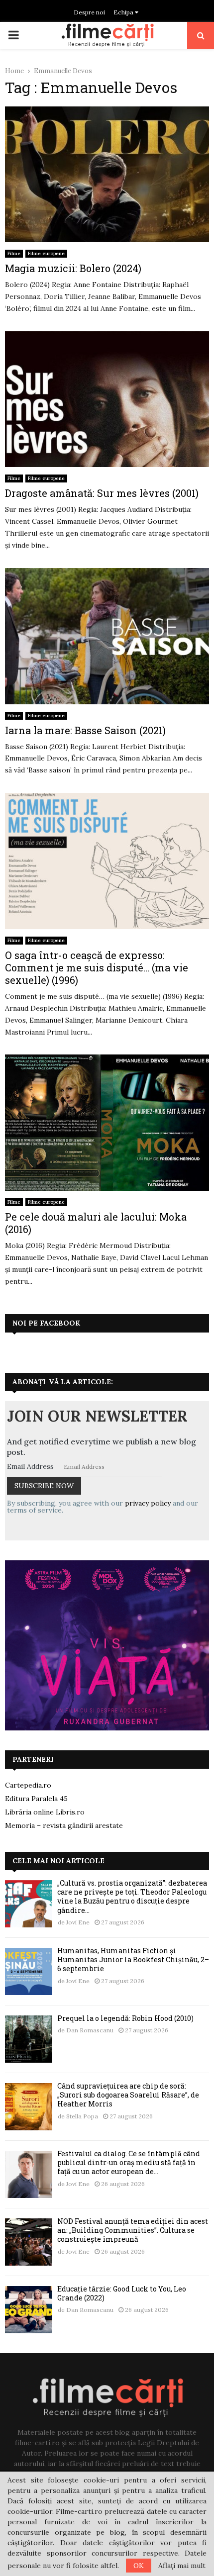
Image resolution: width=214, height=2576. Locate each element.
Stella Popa (82, 2116)
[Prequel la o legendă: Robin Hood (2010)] (29, 2039)
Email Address (30, 1466)
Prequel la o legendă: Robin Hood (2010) (125, 2018)
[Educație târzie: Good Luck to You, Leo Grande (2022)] (29, 2310)
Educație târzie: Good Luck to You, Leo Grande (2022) (122, 2293)
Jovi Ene (78, 1922)
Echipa (124, 12)
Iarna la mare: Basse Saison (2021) (85, 730)
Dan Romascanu (90, 2030)
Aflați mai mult (182, 2566)
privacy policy (148, 1503)
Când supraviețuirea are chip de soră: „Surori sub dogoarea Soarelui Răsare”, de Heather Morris (128, 2095)
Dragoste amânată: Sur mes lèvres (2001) (102, 493)
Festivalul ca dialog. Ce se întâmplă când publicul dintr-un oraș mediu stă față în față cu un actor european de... (129, 2162)
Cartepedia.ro (28, 1785)
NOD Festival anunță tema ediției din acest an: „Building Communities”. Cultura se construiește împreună (133, 2230)
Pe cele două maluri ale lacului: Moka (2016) (96, 1223)
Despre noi (89, 12)
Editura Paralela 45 (36, 1799)
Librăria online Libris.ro (45, 1812)
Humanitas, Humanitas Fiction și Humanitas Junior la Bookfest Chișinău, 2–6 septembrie (133, 1959)
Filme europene (46, 253)
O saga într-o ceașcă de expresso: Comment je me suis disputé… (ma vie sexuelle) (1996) (97, 967)
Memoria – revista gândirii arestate (64, 1825)
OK (139, 2566)
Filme (14, 253)
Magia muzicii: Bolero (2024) (73, 268)
